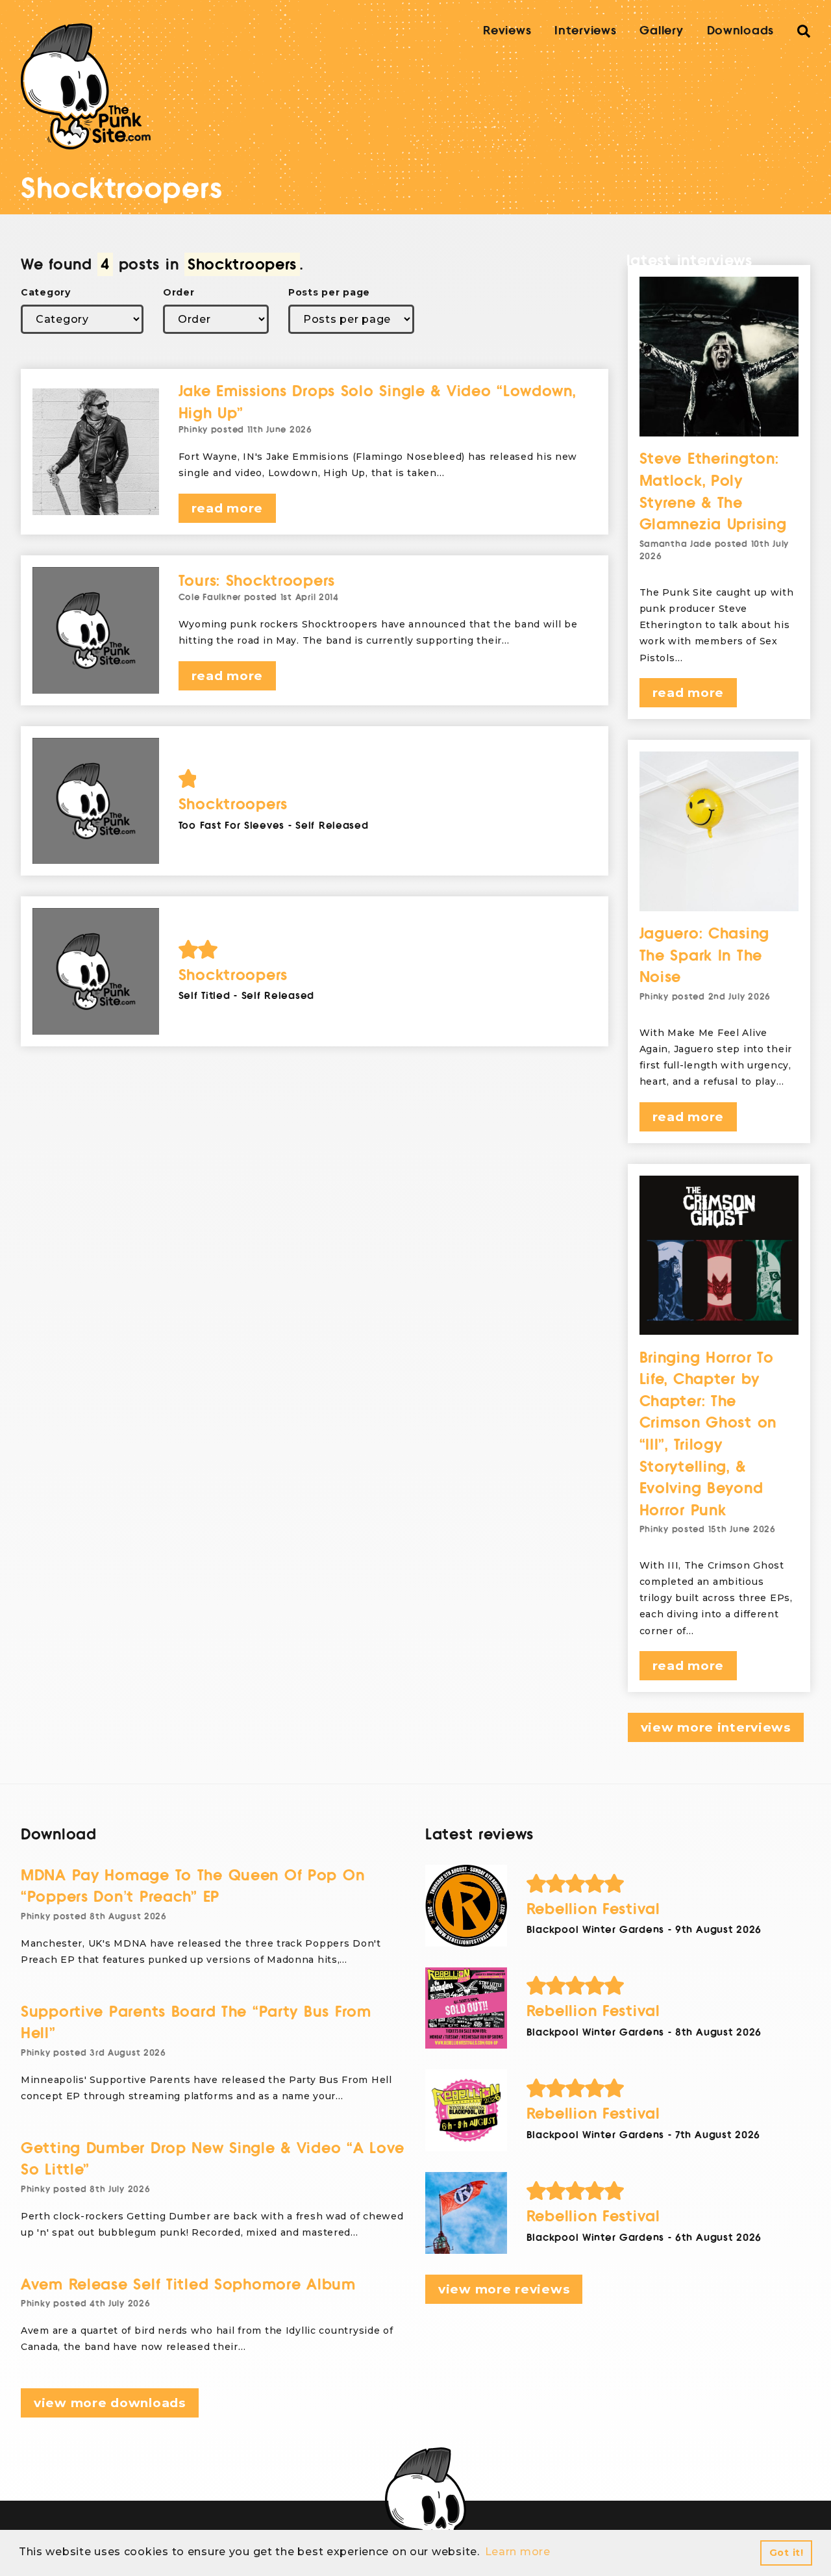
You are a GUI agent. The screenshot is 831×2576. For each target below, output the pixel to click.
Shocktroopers (233, 804)
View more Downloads (110, 2403)
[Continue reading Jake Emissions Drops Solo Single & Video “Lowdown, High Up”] (96, 452)
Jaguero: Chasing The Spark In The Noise (705, 955)
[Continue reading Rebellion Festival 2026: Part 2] (466, 2110)
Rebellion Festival (593, 1909)
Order (179, 292)
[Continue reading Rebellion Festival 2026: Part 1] (466, 2213)
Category (46, 292)
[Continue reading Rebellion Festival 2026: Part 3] (466, 2008)
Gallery (661, 31)
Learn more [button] (518, 2552)
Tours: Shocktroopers (257, 581)
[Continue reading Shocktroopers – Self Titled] (96, 971)
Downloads (740, 31)
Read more (227, 508)
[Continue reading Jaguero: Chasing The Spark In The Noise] (719, 831)
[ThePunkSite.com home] (86, 86)
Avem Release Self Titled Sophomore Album (188, 2285)
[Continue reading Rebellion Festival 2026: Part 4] (466, 1906)
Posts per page (329, 292)
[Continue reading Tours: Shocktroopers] (96, 630)
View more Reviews (504, 2289)
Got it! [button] (787, 2553)
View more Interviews (716, 1727)
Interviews (585, 31)
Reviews (507, 31)
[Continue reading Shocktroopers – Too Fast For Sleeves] (96, 801)
